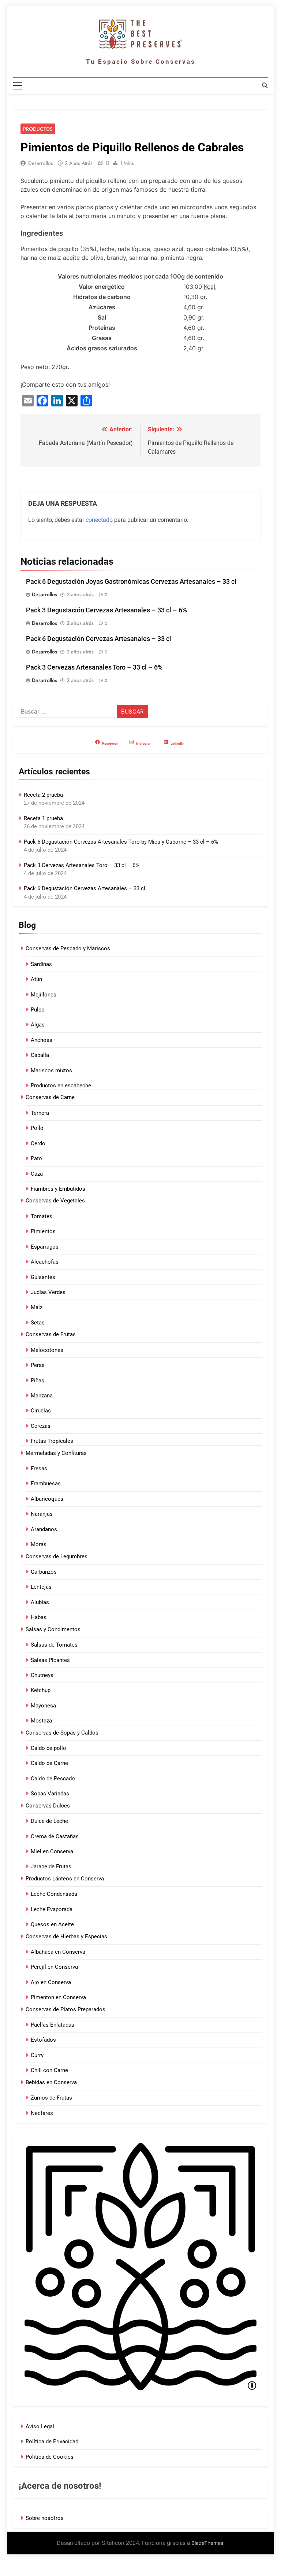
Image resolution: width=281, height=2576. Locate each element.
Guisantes (43, 1277)
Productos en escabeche (61, 1086)
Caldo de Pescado (53, 1779)
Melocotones (47, 1350)
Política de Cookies (50, 2457)
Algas (38, 1025)
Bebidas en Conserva (51, 2082)
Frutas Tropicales (52, 1441)
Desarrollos (41, 163)
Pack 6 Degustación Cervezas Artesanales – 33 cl (99, 639)
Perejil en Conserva (54, 1967)
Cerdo (38, 1143)
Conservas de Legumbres (57, 1556)
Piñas (38, 1381)
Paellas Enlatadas (53, 2025)
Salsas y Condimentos (53, 1629)
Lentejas (41, 1587)
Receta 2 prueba (43, 795)
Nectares (42, 2113)
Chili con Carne (49, 2070)
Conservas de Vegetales (55, 1201)
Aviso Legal (40, 2426)
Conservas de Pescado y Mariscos (68, 948)
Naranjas (42, 1514)
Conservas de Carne (50, 1097)
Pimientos (43, 1231)
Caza (37, 1174)
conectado (99, 520)
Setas (38, 1323)
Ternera (40, 1113)
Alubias (40, 1602)
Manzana (42, 1396)
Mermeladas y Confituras (56, 1453)
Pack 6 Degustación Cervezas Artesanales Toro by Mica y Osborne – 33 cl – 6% (121, 842)
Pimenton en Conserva (58, 1997)
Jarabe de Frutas (51, 1866)
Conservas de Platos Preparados (65, 2009)
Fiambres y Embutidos (58, 1189)
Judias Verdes (48, 1292)
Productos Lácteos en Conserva (65, 1879)
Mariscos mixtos (51, 1070)
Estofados (43, 2040)
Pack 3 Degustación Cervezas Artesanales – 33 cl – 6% (106, 610)
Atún (36, 979)
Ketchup (41, 1690)
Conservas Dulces (48, 1806)
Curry (37, 2055)
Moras (39, 1544)
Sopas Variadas (50, 1794)
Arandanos (44, 1529)
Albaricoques (47, 1499)
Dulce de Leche (49, 1821)
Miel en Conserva (52, 1851)
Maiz (37, 1307)
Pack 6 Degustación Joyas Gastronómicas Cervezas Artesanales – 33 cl (131, 582)
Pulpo (38, 1010)
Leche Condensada (54, 1894)
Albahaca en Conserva (58, 1952)
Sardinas (41, 964)
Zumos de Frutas (51, 2098)
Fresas (39, 1468)
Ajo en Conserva (51, 1982)
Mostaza (41, 1721)
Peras (38, 1365)
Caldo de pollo (48, 1748)
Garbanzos (44, 1572)
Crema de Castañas (55, 1836)
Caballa (40, 1055)
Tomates (42, 1216)
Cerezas (41, 1426)
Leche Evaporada (52, 1909)
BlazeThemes (207, 2543)
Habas (39, 1617)
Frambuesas (46, 1484)
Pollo (37, 1128)
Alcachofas (45, 1262)
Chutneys (42, 1675)
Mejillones (44, 995)
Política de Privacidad (52, 2442)
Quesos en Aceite (52, 1924)
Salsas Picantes (50, 1660)
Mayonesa (43, 1706)
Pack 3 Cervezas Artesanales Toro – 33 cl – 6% (94, 667)
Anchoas (42, 1040)
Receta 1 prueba (43, 818)
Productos (38, 129)
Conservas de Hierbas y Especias (66, 1936)
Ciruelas (41, 1411)
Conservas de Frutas (51, 1334)
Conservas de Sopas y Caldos (62, 1733)
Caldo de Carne (49, 1763)
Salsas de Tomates (54, 1645)
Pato (36, 1158)
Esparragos (45, 1247)
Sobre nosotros (45, 2518)
